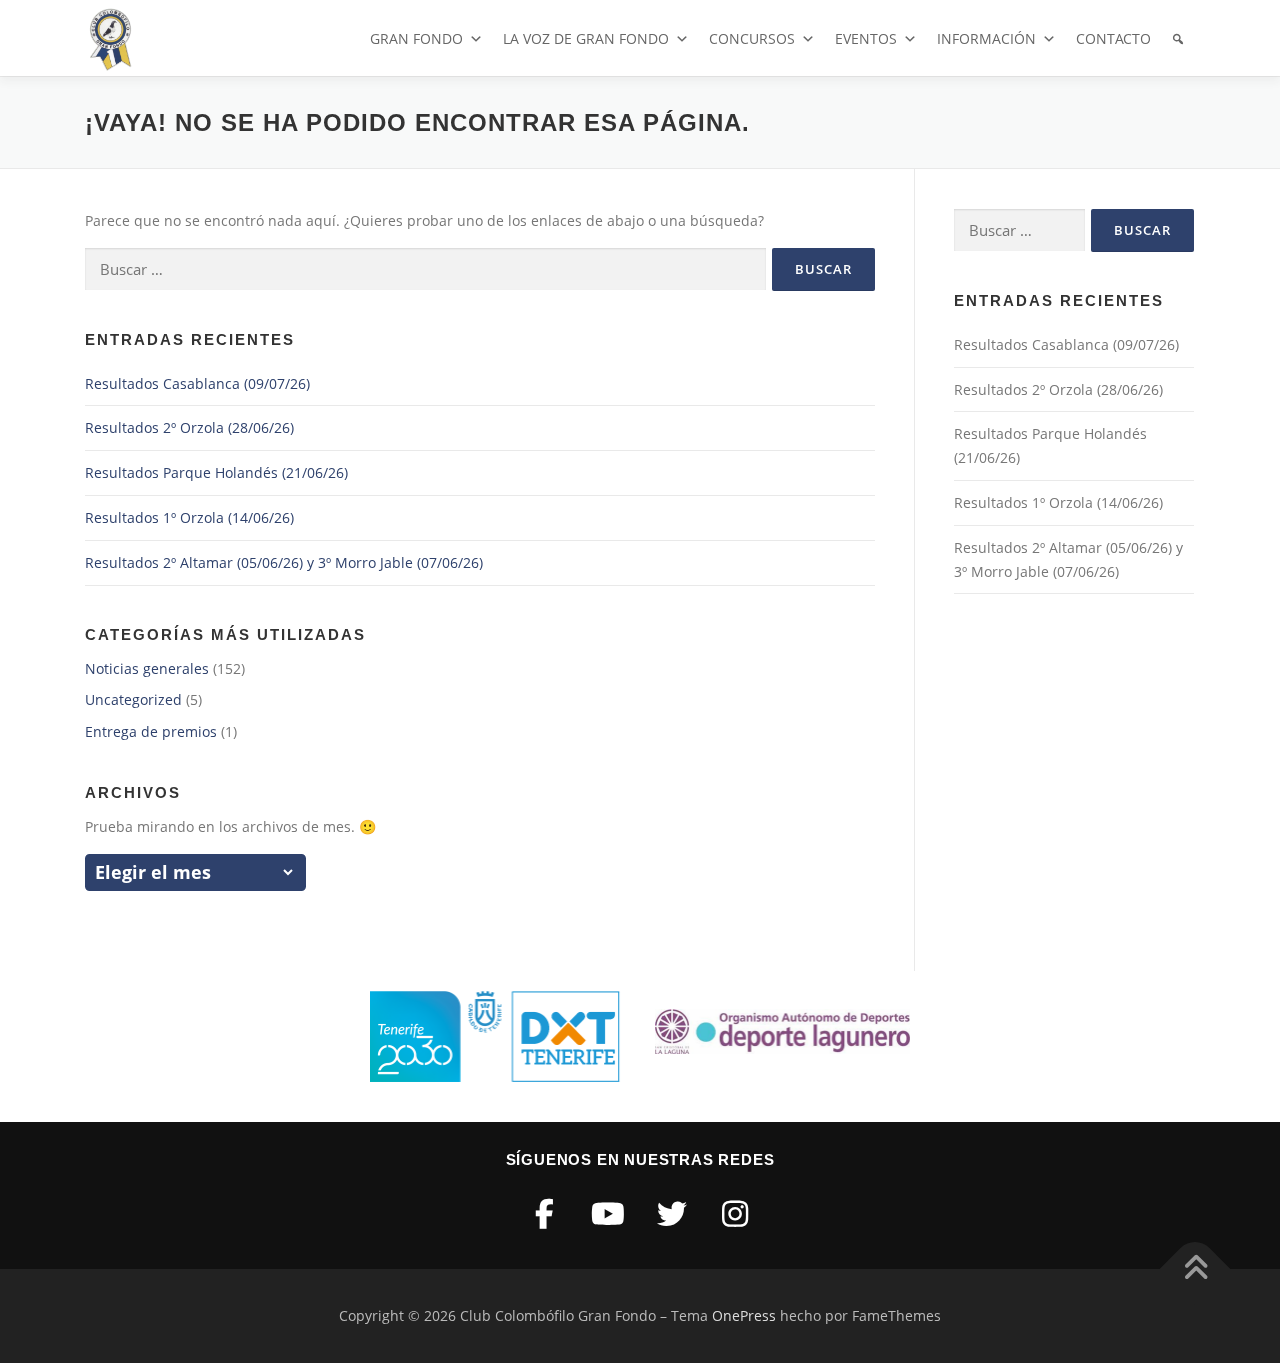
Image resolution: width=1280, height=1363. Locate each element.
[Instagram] (736, 1213)
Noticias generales (147, 668)
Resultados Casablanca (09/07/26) (197, 383)
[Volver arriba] (1195, 1269)
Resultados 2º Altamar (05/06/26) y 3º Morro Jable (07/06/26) (284, 562)
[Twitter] (672, 1213)
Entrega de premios (151, 731)
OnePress (744, 1315)
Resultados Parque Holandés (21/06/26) (216, 472)
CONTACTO (1113, 38)
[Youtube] (609, 1213)
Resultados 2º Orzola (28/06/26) (189, 427)
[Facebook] (545, 1213)
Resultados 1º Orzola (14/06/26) (189, 517)
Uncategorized (133, 699)
